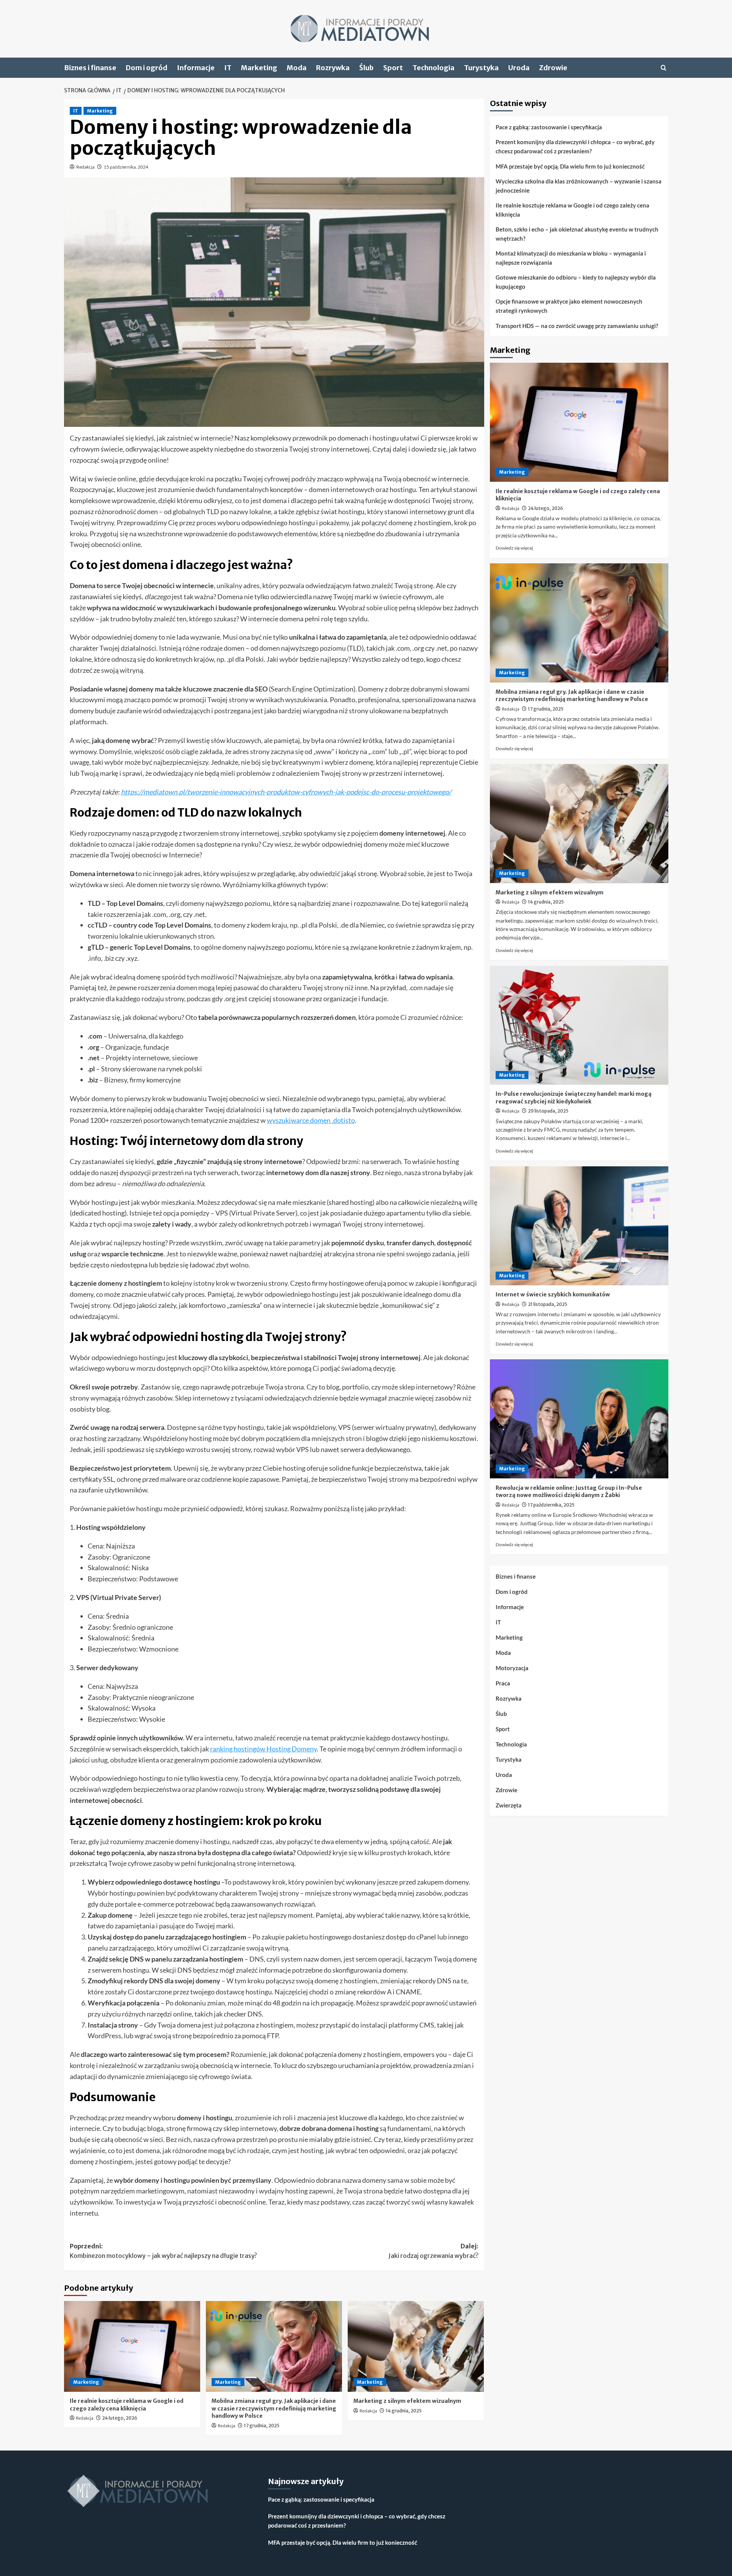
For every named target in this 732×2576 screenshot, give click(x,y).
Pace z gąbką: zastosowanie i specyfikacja (549, 127)
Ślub (366, 68)
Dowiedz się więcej (514, 548)
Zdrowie (553, 68)
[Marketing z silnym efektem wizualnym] (416, 2346)
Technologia (433, 68)
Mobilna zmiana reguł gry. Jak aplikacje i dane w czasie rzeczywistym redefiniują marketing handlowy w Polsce (274, 2408)
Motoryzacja (512, 1668)
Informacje (196, 68)
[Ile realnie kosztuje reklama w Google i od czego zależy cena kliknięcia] (132, 2346)
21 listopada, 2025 (548, 1304)
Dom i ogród (147, 68)
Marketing (259, 68)
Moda (297, 68)
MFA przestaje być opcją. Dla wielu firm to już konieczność (570, 166)
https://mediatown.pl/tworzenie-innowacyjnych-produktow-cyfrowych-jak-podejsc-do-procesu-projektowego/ (286, 792)
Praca (503, 1683)
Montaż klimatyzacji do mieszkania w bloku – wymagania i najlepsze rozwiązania (571, 258)
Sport (393, 68)
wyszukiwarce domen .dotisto (311, 1120)
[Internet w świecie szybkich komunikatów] (579, 1226)
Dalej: (433, 2251)
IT (228, 68)
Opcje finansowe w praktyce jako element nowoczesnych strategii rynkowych (569, 306)
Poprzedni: (163, 2251)
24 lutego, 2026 (120, 2418)
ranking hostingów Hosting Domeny (263, 1749)
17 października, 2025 (551, 1504)
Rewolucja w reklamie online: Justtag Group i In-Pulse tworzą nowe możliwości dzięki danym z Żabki (569, 1491)
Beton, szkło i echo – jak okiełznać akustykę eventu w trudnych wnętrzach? (577, 234)
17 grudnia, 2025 (262, 2426)
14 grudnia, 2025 (404, 2411)
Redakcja (85, 167)
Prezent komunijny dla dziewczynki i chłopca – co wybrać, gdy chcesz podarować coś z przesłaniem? (575, 146)
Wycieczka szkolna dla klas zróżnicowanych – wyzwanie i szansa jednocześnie (579, 186)
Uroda (519, 68)
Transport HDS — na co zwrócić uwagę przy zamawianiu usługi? (577, 326)
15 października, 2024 (126, 167)
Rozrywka (333, 68)
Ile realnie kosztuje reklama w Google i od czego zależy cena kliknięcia (127, 2405)
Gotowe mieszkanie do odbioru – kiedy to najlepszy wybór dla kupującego (576, 282)
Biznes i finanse (90, 68)
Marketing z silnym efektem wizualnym (407, 2401)
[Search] (664, 68)
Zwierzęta (509, 1805)
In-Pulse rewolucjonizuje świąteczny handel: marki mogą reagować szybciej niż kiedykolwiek (574, 1098)
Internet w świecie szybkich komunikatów (553, 1294)
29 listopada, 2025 (548, 1111)
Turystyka (481, 68)
